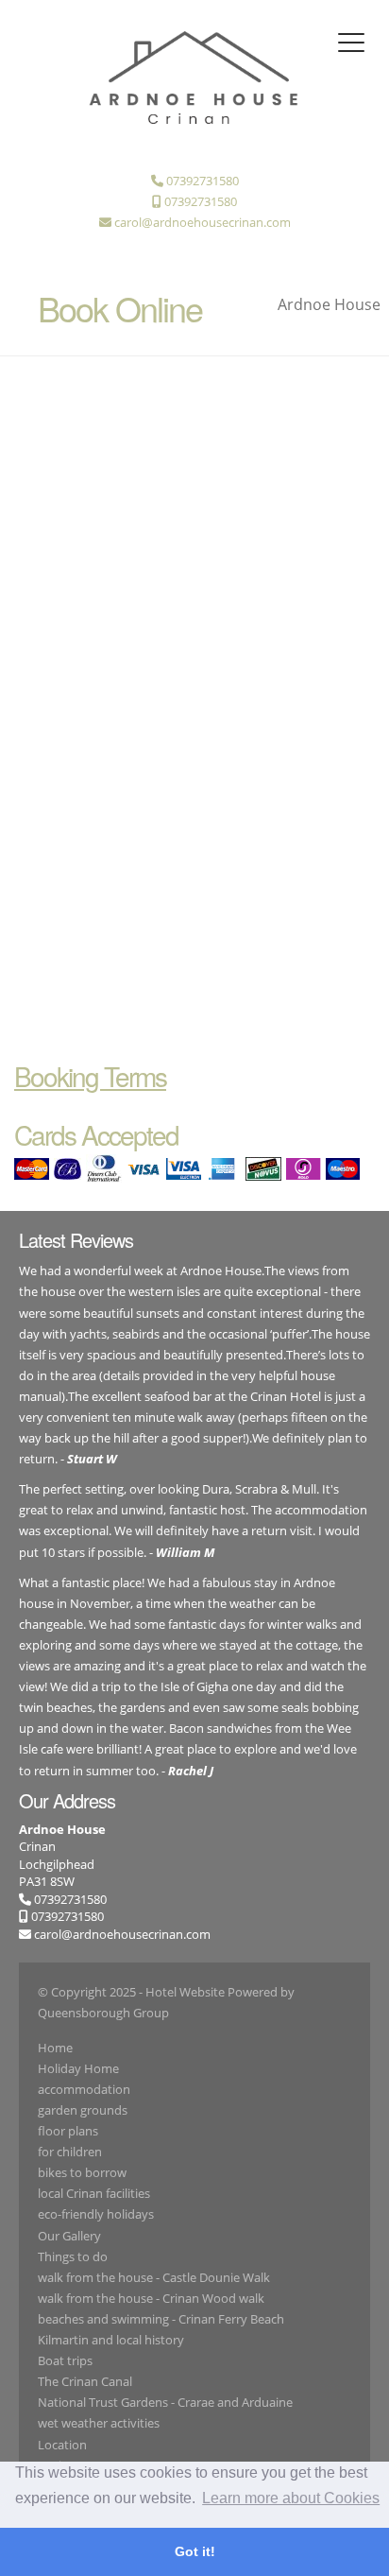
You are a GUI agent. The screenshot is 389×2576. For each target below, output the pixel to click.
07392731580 (69, 1899)
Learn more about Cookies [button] (291, 2498)
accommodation (84, 2089)
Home (55, 2048)
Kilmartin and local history (111, 2340)
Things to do (73, 2256)
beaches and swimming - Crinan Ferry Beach (161, 2319)
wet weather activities (99, 2423)
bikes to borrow (82, 2172)
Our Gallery (69, 2236)
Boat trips (65, 2360)
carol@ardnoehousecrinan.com (122, 1934)
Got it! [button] (195, 2551)
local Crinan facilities (94, 2193)
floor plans (68, 2131)
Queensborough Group (103, 2013)
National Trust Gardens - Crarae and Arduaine (165, 2402)
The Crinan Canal (85, 2381)
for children (70, 2152)
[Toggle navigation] (351, 43)
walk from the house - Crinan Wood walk (151, 2298)
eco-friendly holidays (96, 2214)
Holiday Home (78, 2068)
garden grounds (83, 2110)
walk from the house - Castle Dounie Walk (154, 2277)
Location (62, 2445)
